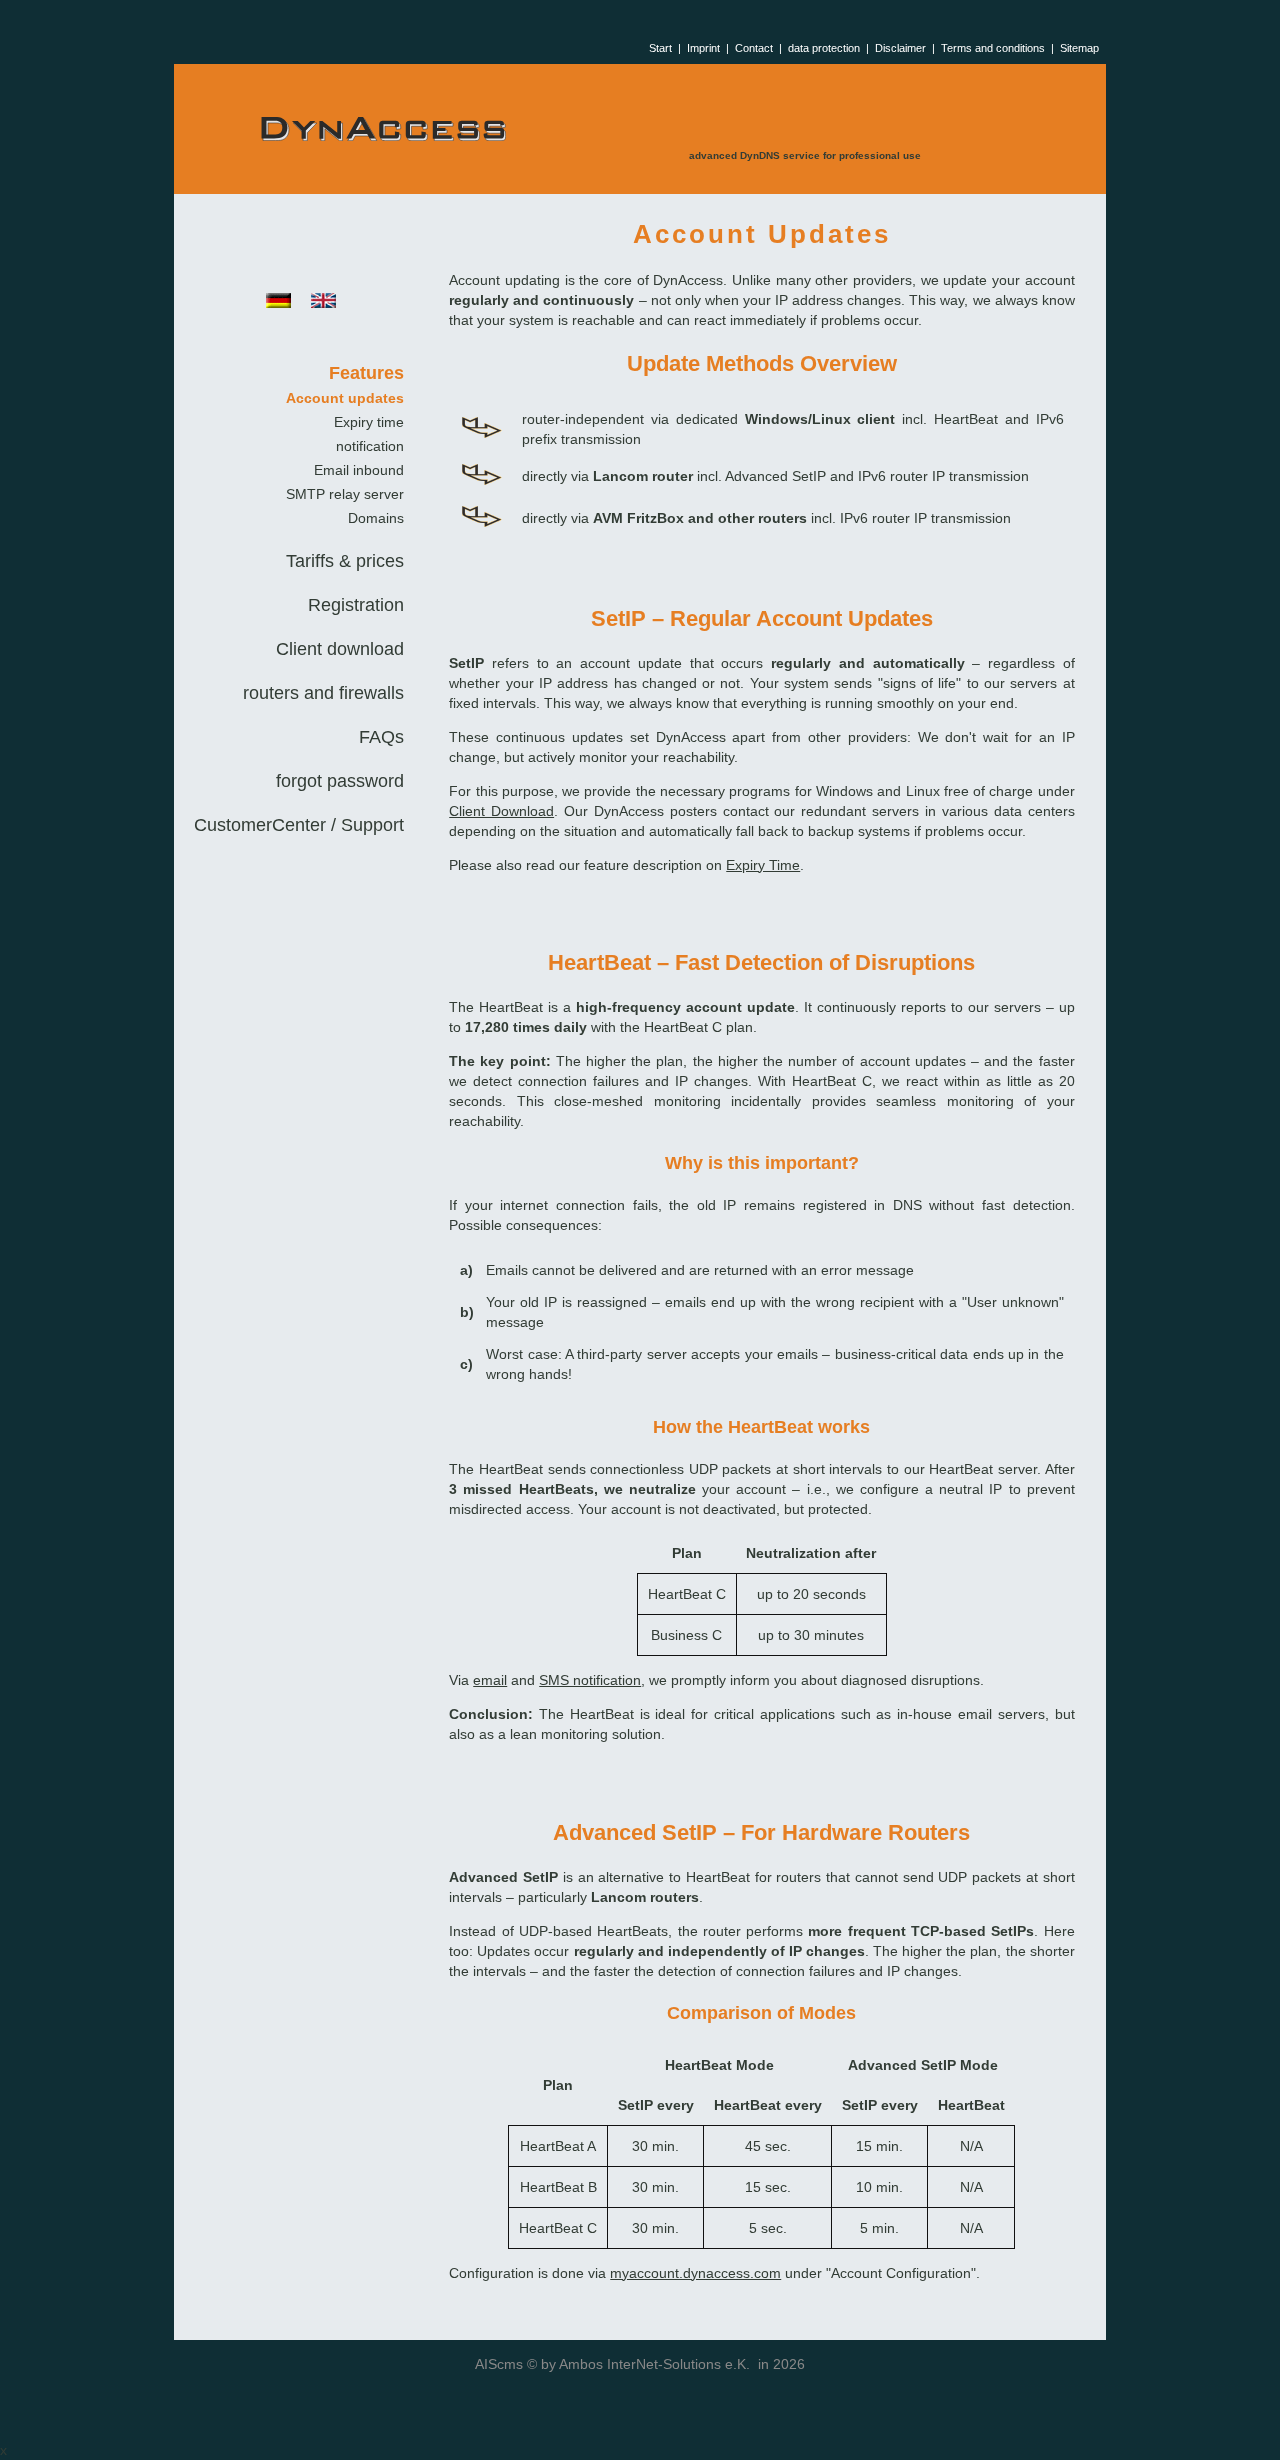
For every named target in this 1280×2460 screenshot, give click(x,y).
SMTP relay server (345, 494)
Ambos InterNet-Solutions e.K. (654, 2364)
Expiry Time (763, 865)
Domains (376, 518)
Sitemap (1079, 48)
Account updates (345, 398)
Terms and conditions (993, 48)
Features (366, 373)
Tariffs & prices (345, 561)
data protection (824, 48)
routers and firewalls (323, 693)
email (490, 1680)
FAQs (381, 737)
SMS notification (590, 1680)
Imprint (703, 48)
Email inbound (359, 470)
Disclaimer (900, 48)
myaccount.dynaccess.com (695, 2273)
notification (370, 446)
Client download (340, 649)
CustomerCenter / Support (299, 825)
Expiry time (369, 422)
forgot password (340, 781)
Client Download (501, 811)
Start (660, 48)
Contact (754, 48)
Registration (356, 605)
